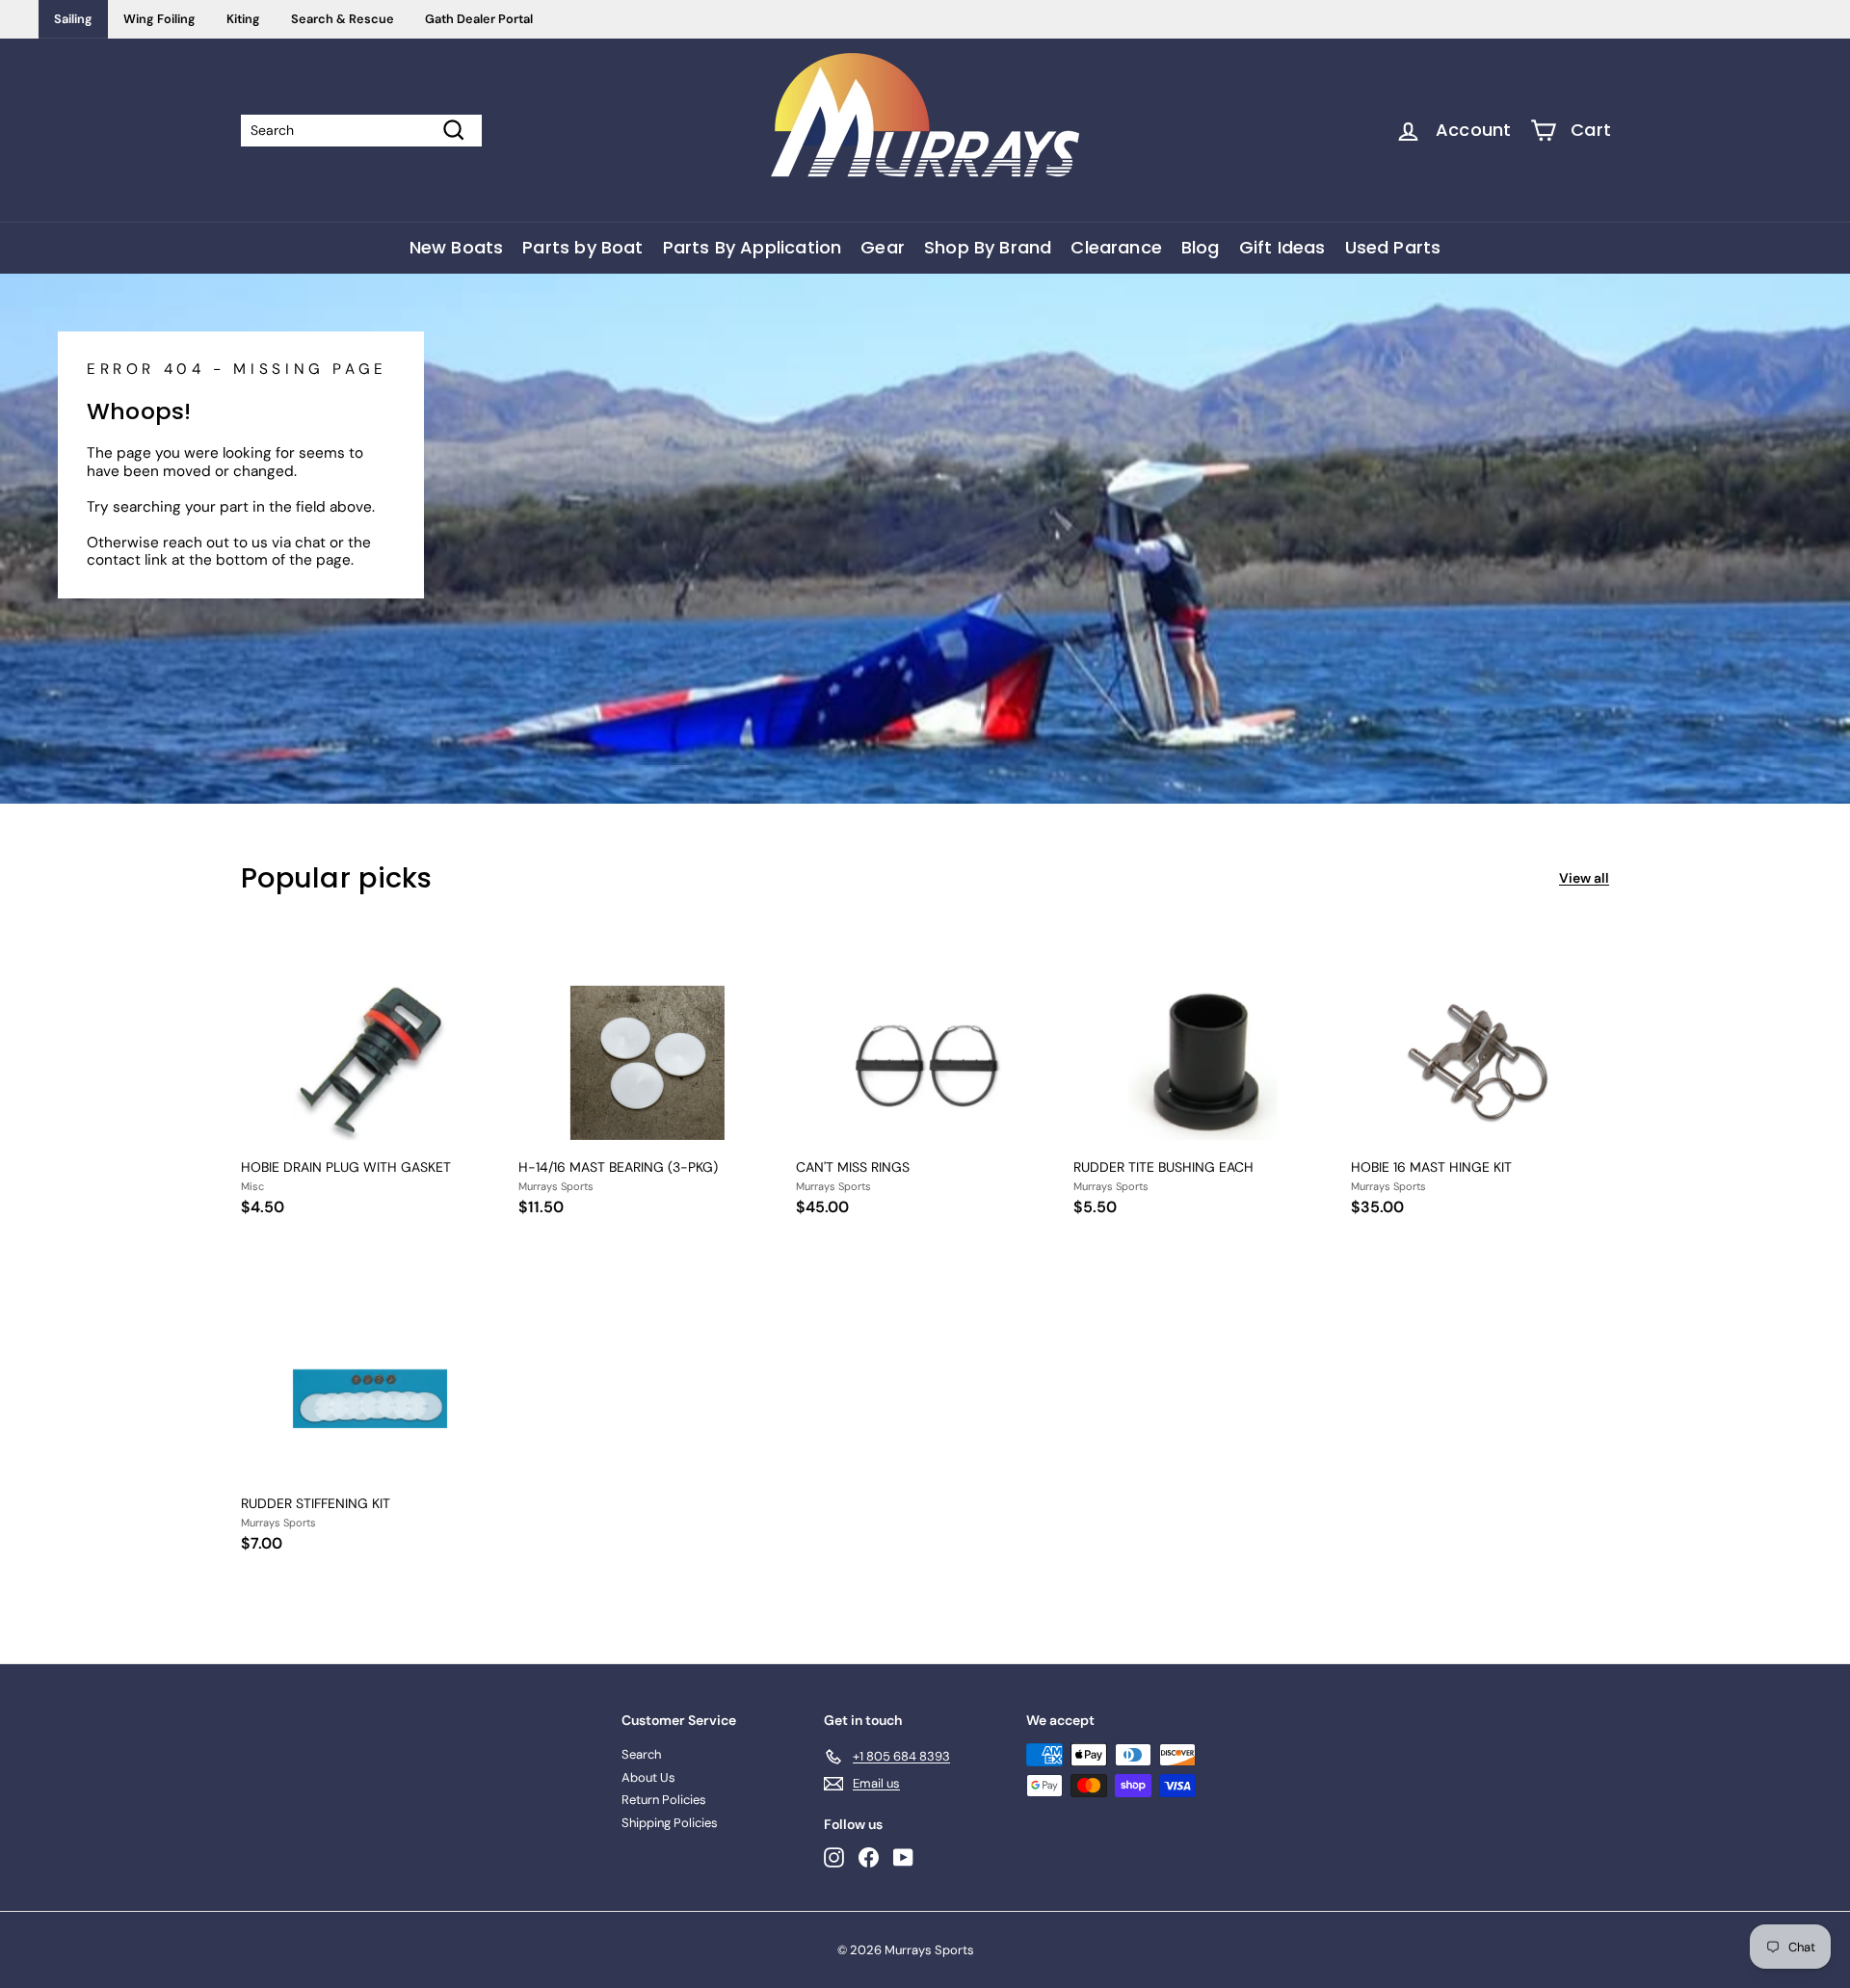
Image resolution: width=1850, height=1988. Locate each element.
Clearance (1116, 247)
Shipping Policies (670, 1823)
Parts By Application (753, 247)
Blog (1201, 247)
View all (1584, 878)
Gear (883, 247)
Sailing (73, 19)
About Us (648, 1777)
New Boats (457, 247)
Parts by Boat (582, 247)
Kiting (243, 19)
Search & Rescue (343, 19)
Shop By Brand (988, 247)
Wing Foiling (159, 19)
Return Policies (664, 1800)
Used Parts (1393, 247)
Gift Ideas (1282, 247)
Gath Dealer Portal (479, 19)
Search (641, 1754)
